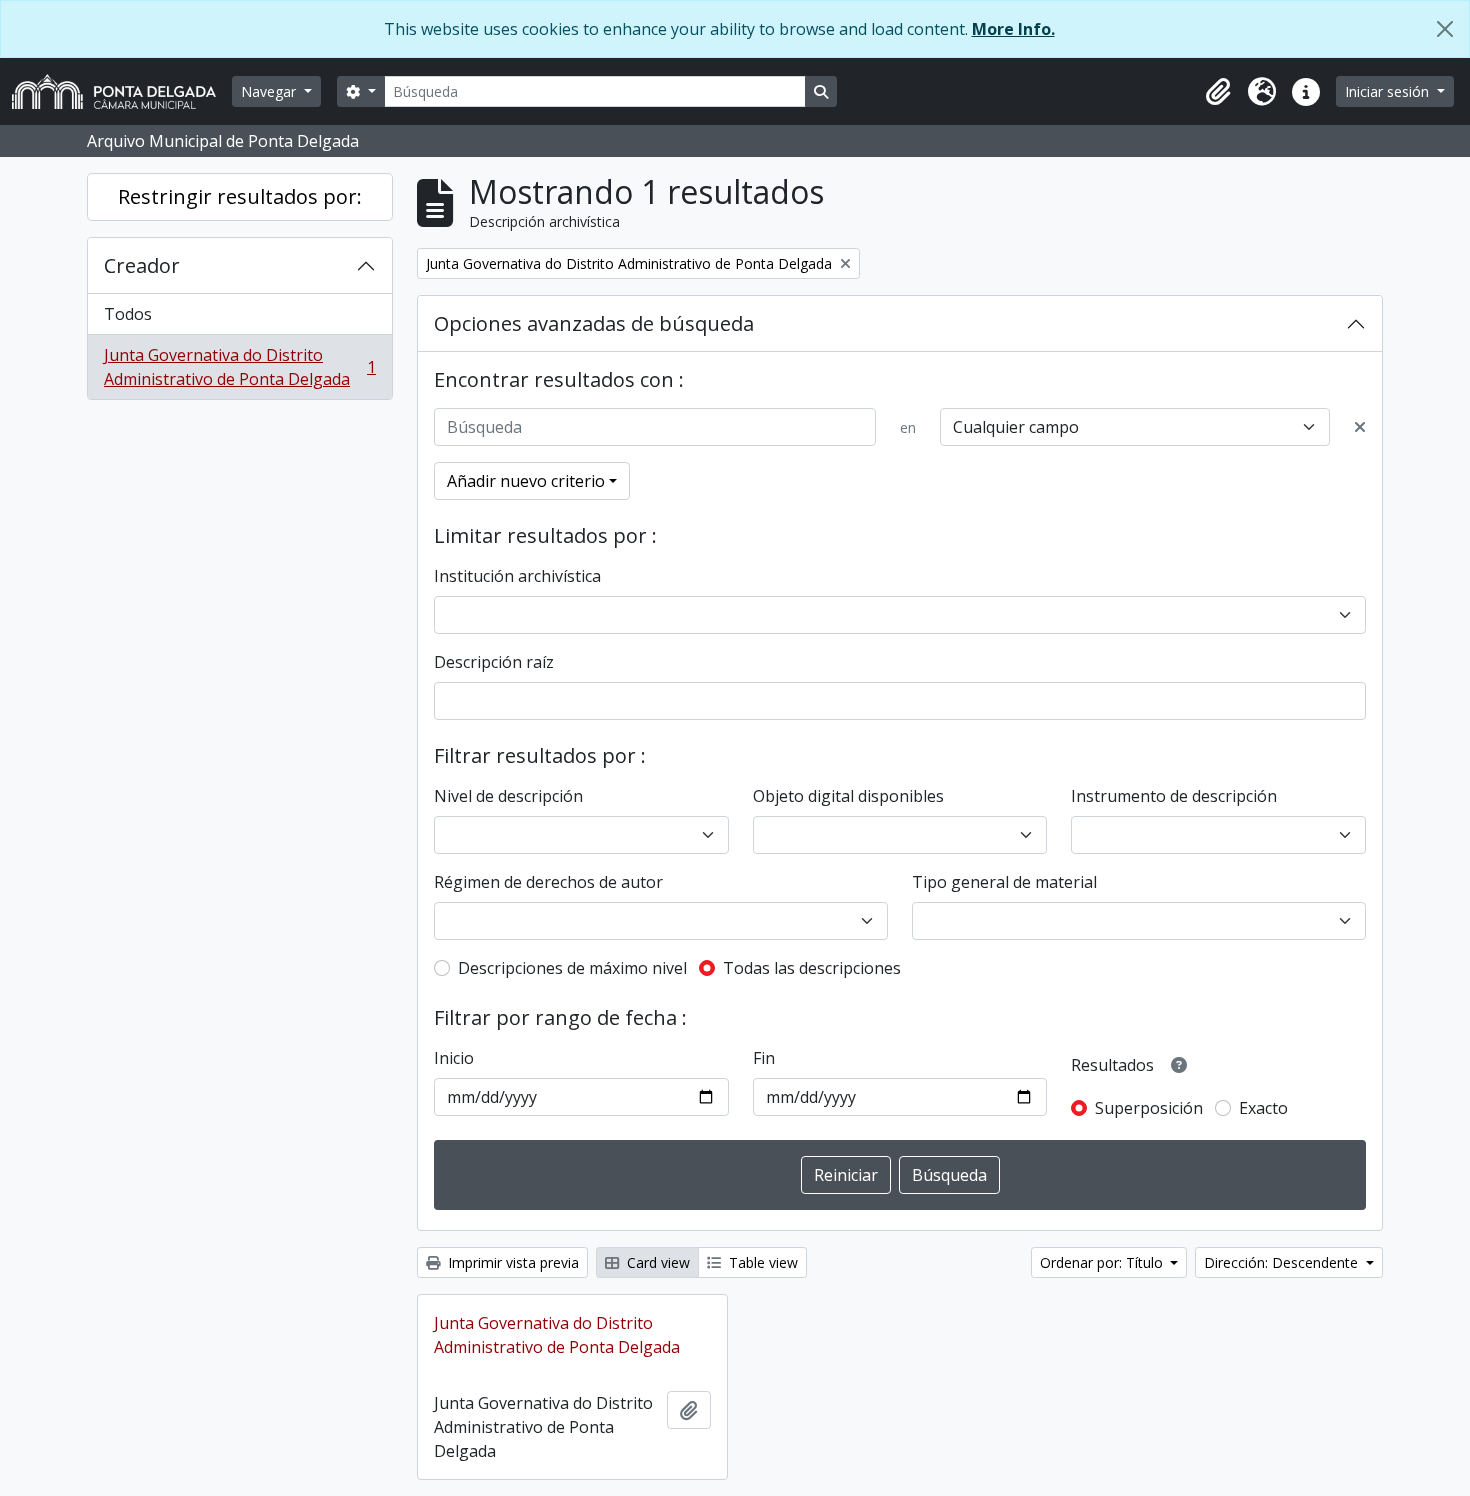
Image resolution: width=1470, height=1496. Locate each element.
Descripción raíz (494, 662)
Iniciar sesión (1389, 91)
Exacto (1263, 1108)
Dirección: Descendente (1283, 1262)
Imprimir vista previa (511, 1262)
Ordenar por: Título (1103, 1262)
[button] (1218, 92)
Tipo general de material (1004, 882)
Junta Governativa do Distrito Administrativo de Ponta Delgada (239, 367)
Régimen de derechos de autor (548, 882)
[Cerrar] (1445, 29)
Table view (761, 1262)
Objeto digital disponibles (848, 796)
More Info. (1013, 29)
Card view (656, 1262)
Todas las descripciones (812, 968)
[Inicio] (122, 91)
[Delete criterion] (1360, 427)
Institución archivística (517, 576)
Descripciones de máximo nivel (572, 968)
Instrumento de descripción (1174, 796)
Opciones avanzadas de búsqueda (594, 323)
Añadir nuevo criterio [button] (526, 481)
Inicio (454, 1058)
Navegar (270, 91)
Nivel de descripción (508, 796)
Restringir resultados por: (240, 196)
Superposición (1149, 1108)
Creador (142, 265)
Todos (128, 314)
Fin (764, 1058)
